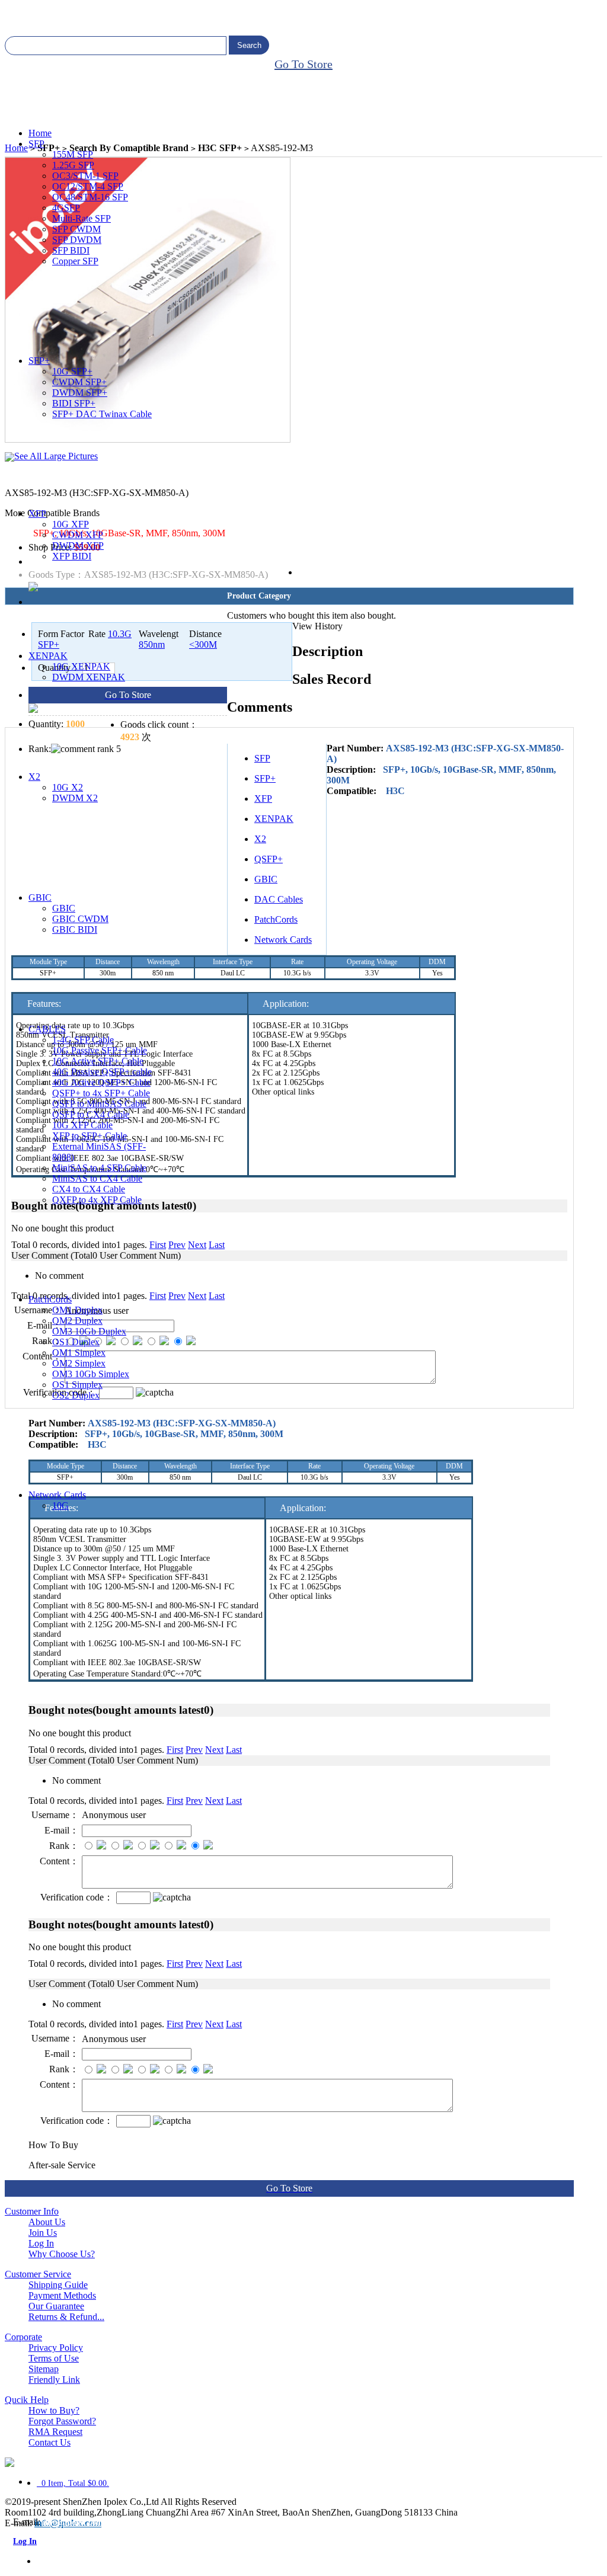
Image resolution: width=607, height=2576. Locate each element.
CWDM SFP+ (79, 382)
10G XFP (71, 524)
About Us (47, 2222)
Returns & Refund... (66, 2317)
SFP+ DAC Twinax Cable (102, 414)
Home (40, 133)
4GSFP (66, 208)
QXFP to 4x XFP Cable (97, 1200)
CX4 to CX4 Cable (89, 1189)
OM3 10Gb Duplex (89, 1331)
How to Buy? (54, 2410)
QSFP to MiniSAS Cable (99, 1104)
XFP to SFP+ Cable (90, 1136)
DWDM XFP (78, 545)
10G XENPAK (81, 666)
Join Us (43, 2233)
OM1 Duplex (77, 1310)
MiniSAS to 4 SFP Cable (99, 1168)
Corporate (23, 2337)
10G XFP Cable (82, 1125)
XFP (37, 513)
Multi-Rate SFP (82, 218)
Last (234, 1750)
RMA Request (55, 2432)
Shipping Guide (58, 2285)
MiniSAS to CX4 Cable (97, 1178)
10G (60, 1505)
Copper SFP (75, 261)
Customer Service (38, 2274)
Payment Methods (62, 2295)
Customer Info (32, 2211)
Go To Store (303, 64)
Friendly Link (54, 2380)
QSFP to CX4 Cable (91, 1114)
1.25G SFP (73, 165)
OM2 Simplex (79, 1363)
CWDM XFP (78, 535)
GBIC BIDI (75, 929)
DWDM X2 (75, 798)
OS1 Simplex (77, 1385)
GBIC (40, 897)
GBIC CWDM (80, 919)
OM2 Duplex (77, 1321)
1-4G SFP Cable (83, 1040)
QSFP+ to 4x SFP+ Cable (101, 1093)
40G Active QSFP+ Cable (101, 1082)
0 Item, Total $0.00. (73, 2483)
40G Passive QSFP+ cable (102, 1072)
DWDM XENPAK (89, 677)
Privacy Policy (56, 2348)
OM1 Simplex (79, 1353)
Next (214, 1750)
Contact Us (49, 2442)
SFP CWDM (76, 229)
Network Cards (57, 1495)
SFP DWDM (77, 240)
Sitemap (44, 2369)
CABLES (47, 1029)
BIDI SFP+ (74, 403)
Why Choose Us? (62, 2254)
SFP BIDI (71, 250)
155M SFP (73, 154)
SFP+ (39, 361)
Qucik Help (27, 2400)
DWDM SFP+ (80, 393)
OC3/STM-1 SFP (85, 176)
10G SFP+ (72, 371)
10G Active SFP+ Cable (98, 1061)
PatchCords (50, 1299)
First (175, 1750)
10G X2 (68, 787)
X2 (34, 777)
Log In (41, 2243)
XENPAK (48, 656)
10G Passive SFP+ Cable (100, 1050)
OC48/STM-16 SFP (90, 197)
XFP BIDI (72, 556)
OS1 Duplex (76, 1342)
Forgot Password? (62, 2421)
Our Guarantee (56, 2306)
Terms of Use (54, 2358)
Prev (194, 1750)
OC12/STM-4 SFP (88, 186)
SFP (36, 144)
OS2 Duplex (76, 1395)
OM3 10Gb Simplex (91, 1374)
